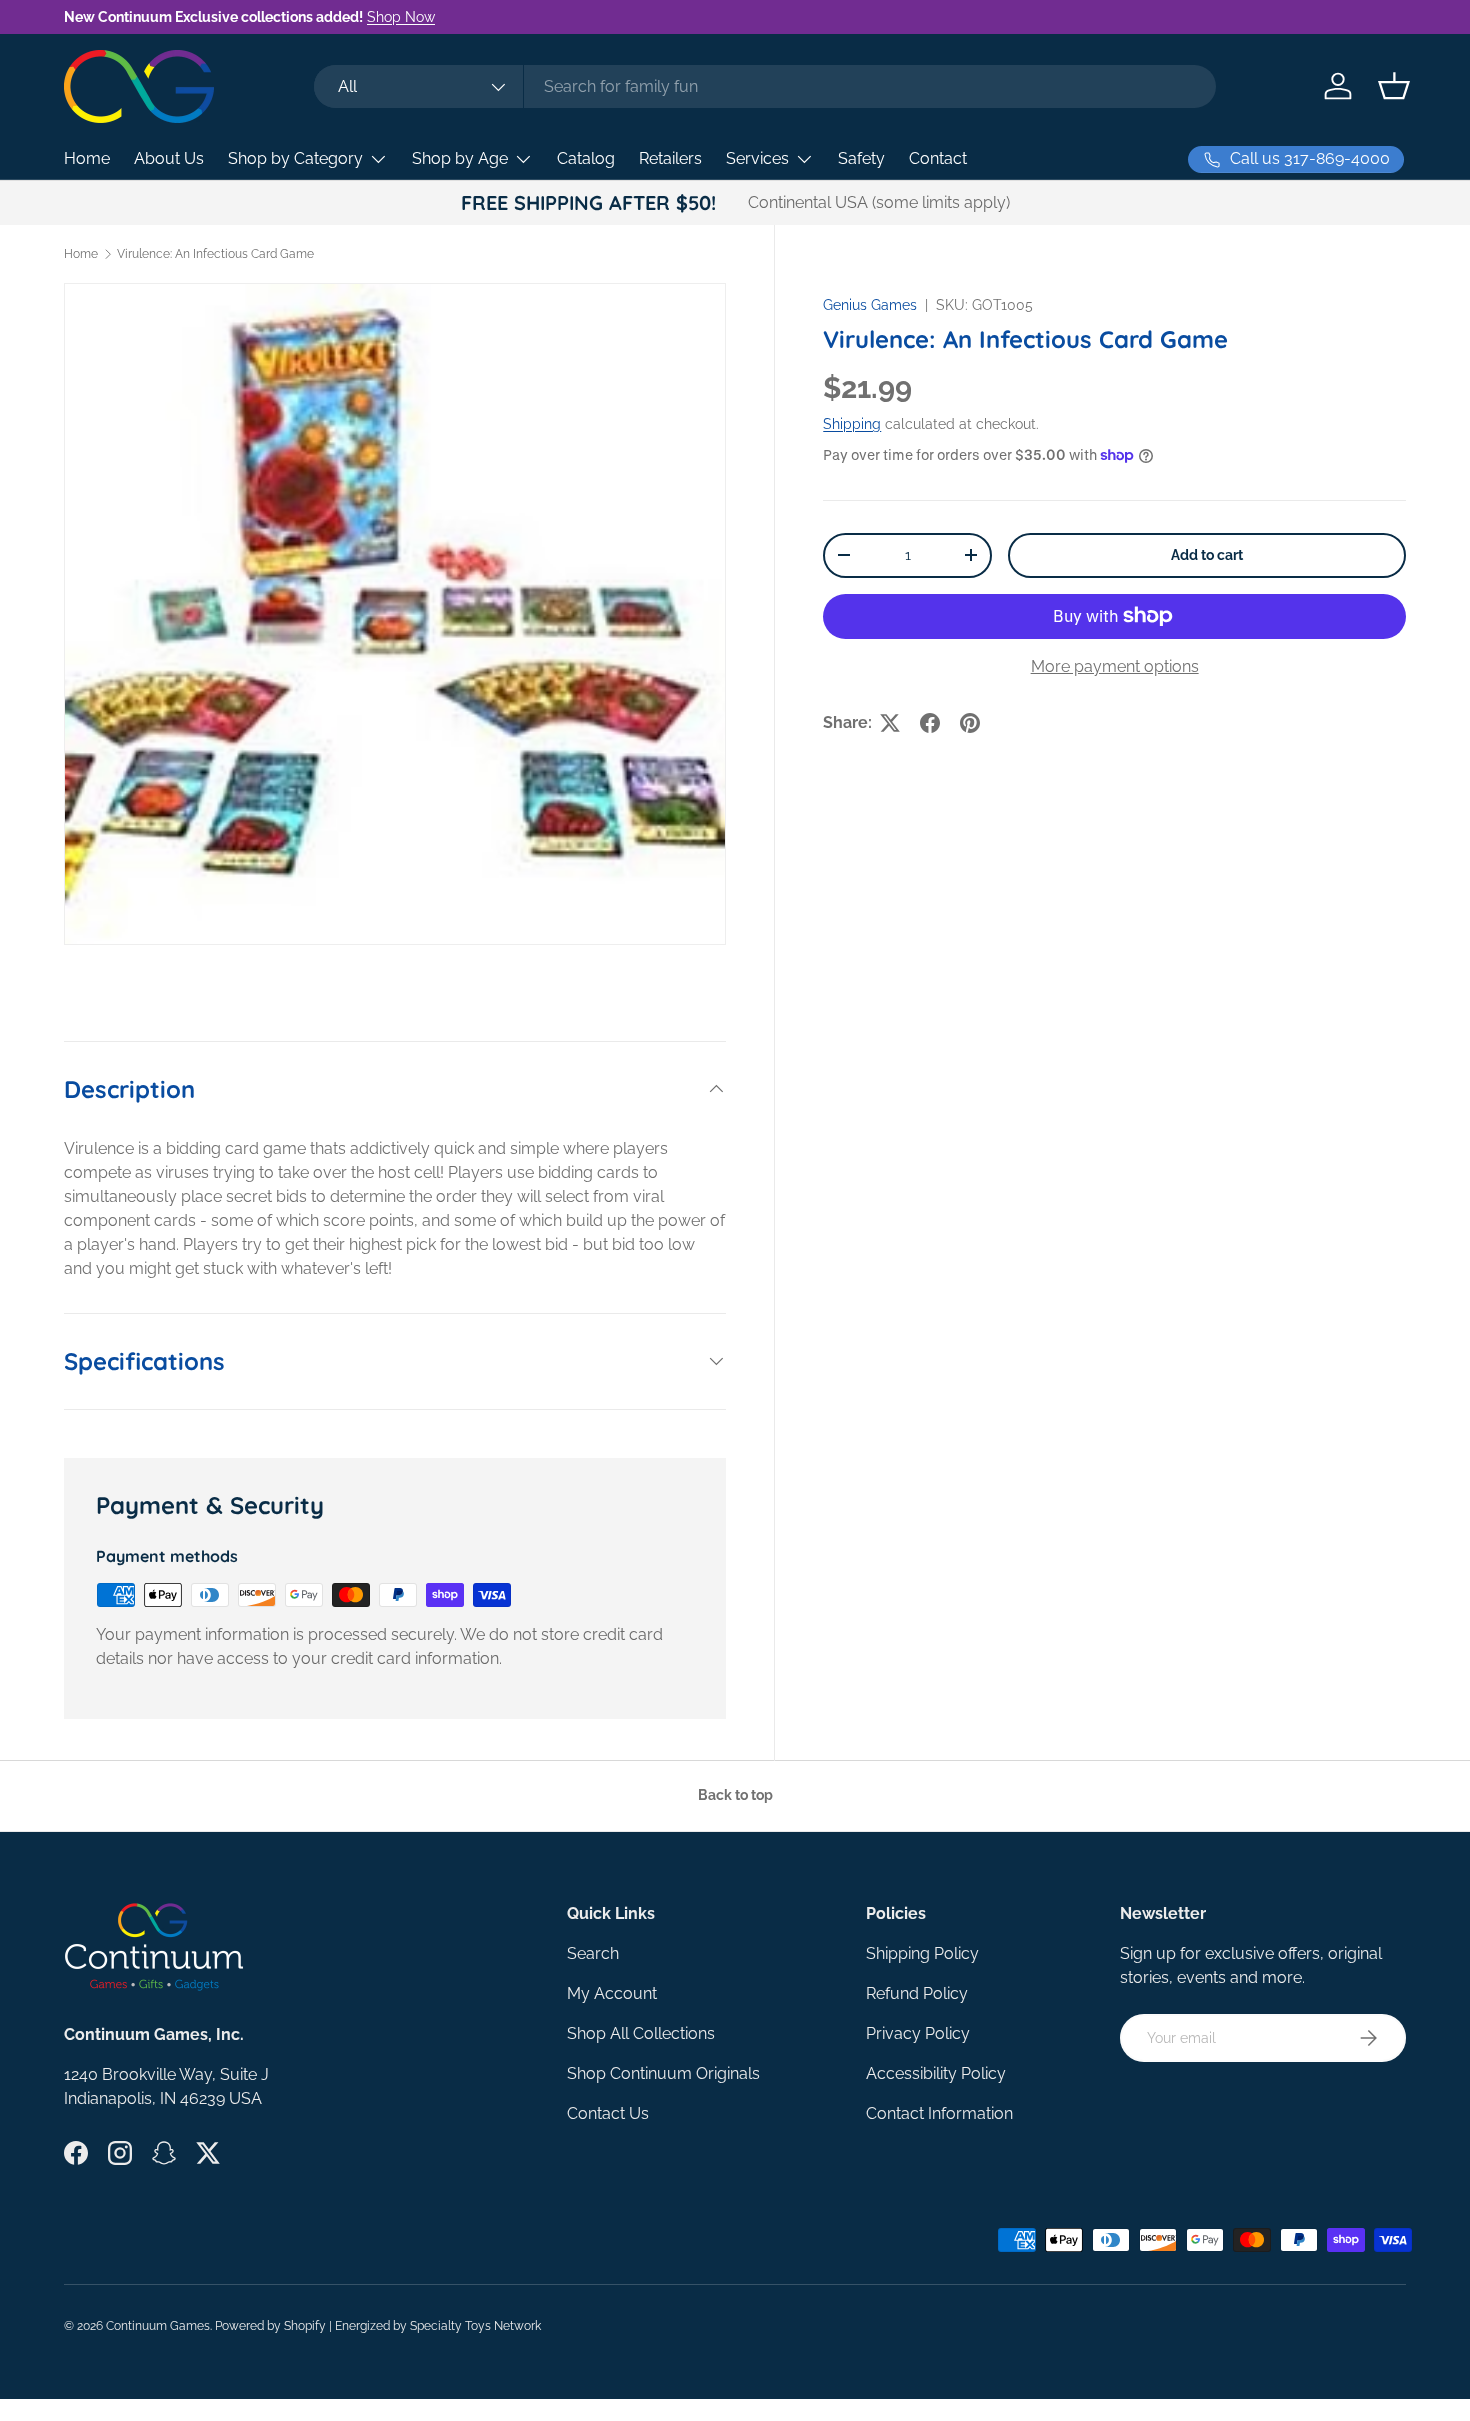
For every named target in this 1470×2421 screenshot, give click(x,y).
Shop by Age (460, 158)
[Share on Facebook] (930, 723)
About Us (169, 158)
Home (87, 158)
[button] (1394, 86)
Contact (938, 158)
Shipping (852, 424)
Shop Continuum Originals (663, 2073)
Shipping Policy (922, 1953)
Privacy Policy (918, 2033)
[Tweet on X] (890, 723)
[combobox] (765, 86)
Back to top (735, 1795)
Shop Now (401, 16)
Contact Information (939, 2113)
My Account (612, 1993)
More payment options (1115, 666)
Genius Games (870, 305)
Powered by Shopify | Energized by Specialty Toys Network (378, 2326)
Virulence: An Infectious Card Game (215, 254)
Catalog (586, 158)
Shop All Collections (641, 2033)
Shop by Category (295, 158)
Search (593, 1953)
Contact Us (608, 2113)
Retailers (670, 158)
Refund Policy (917, 1993)
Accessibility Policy (936, 2073)
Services (757, 158)
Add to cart (1207, 555)
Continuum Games (158, 2326)
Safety (861, 158)
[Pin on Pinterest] (970, 723)
